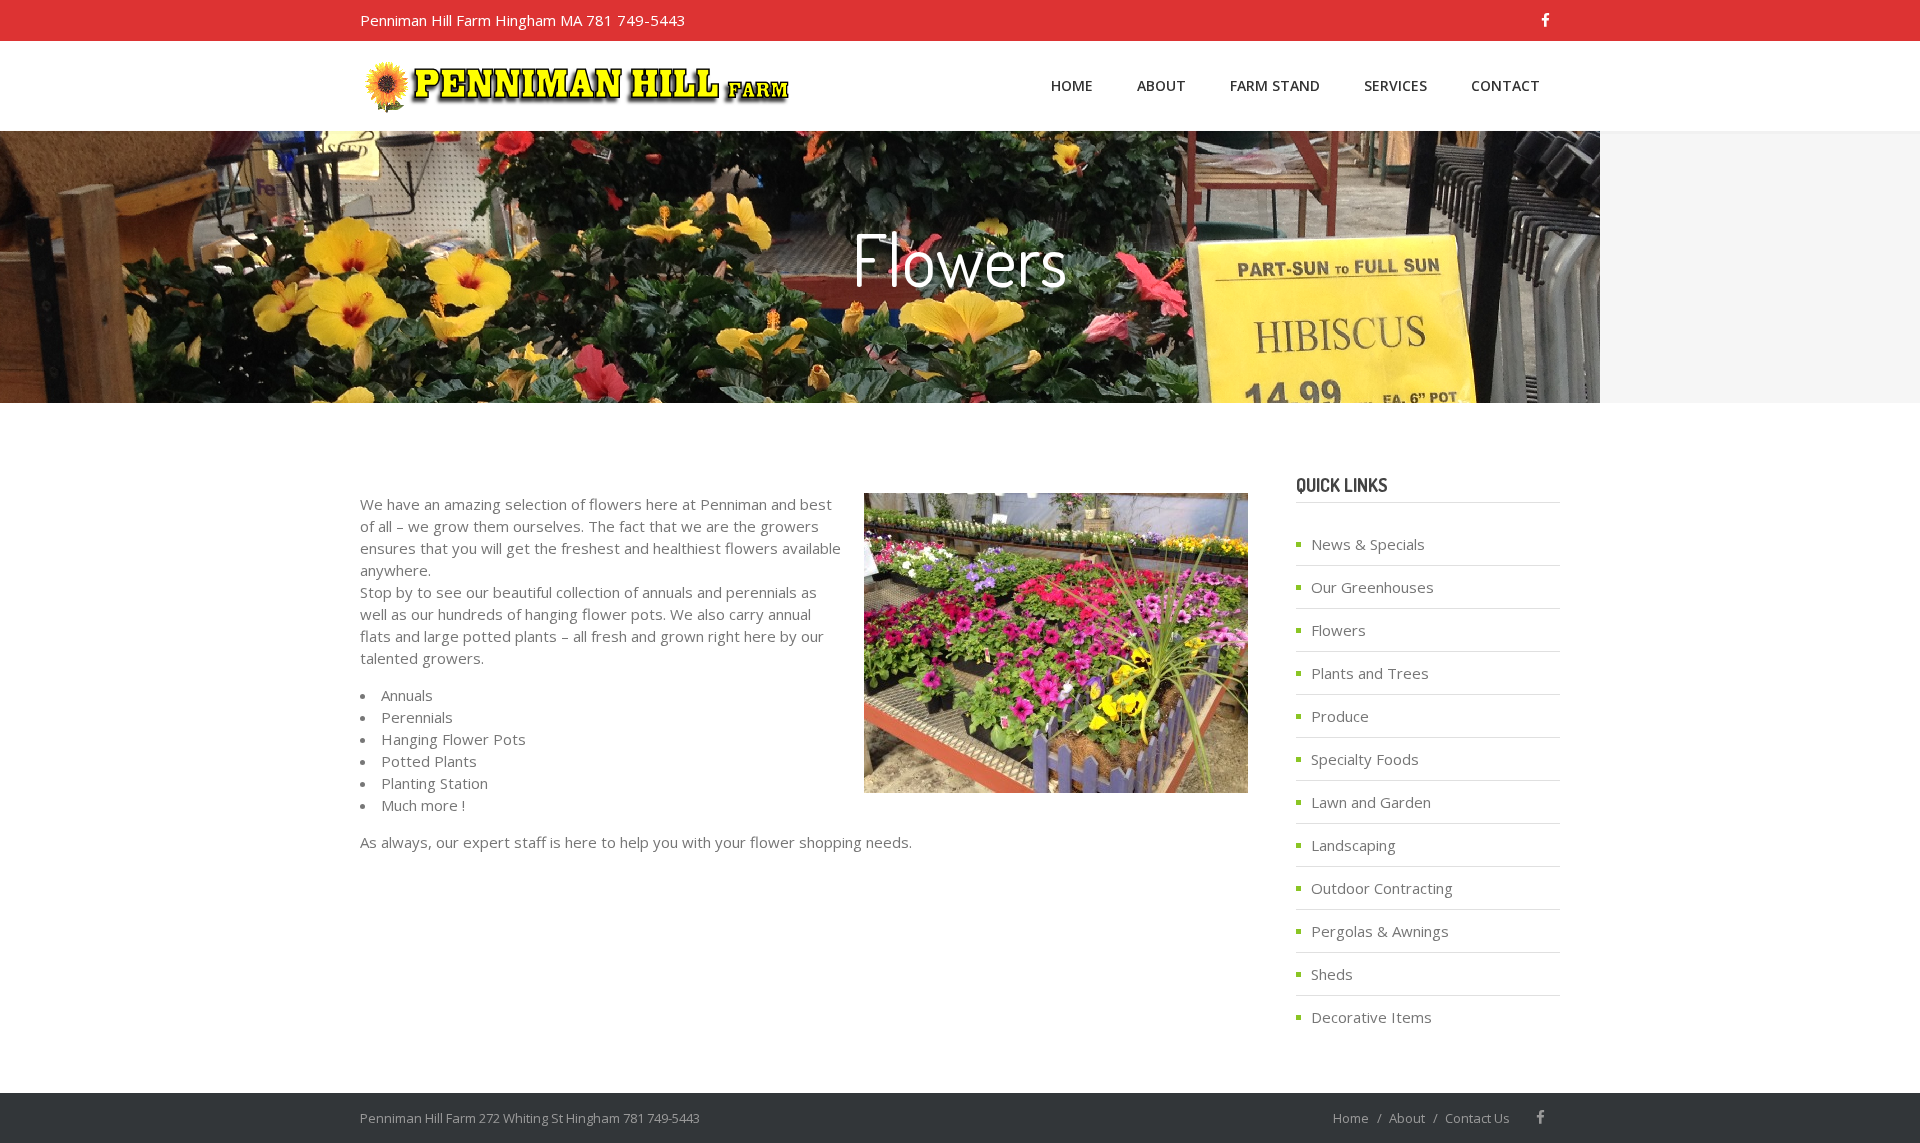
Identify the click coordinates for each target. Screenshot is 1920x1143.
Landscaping (1353, 845)
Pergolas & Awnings (1380, 931)
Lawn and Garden (1371, 802)
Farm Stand (1275, 85)
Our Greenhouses (1372, 587)
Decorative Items (1371, 1017)
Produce (1340, 716)
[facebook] (1545, 21)
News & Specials (1368, 544)
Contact (1505, 85)
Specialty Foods (1365, 759)
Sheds (1332, 974)
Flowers (1338, 630)
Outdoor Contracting (1382, 888)
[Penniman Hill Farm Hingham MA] (579, 86)
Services (1395, 85)
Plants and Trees (1370, 673)
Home (1072, 85)
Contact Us (1477, 1118)
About (1161, 85)
